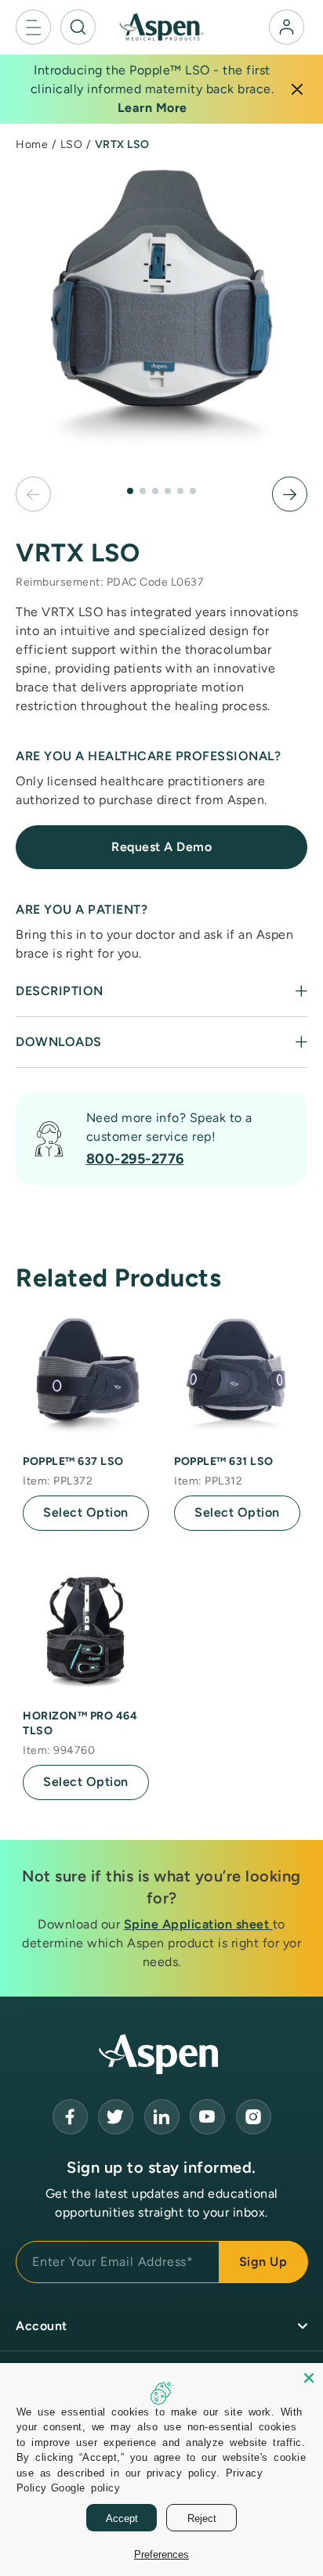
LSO (72, 144)
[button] (33, 27)
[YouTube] (162, 2117)
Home (32, 144)
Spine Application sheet (198, 1924)
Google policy (86, 2487)
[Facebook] (70, 2117)
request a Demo (161, 847)
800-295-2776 (135, 1159)
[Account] (287, 27)
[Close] (297, 89)
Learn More (152, 108)
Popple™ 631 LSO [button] (224, 1461)
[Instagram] (254, 2117)
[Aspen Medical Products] (161, 26)
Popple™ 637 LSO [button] (73, 1461)
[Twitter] (116, 2117)
